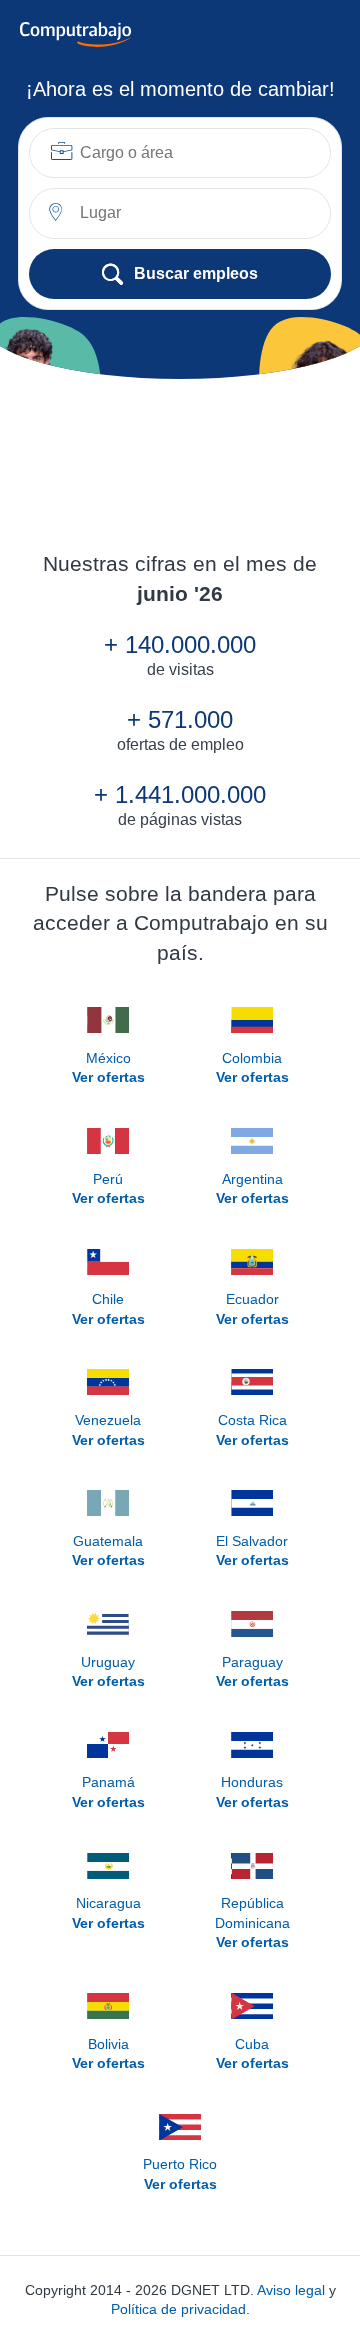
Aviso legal (291, 2290)
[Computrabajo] (76, 34)
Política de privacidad (178, 2309)
